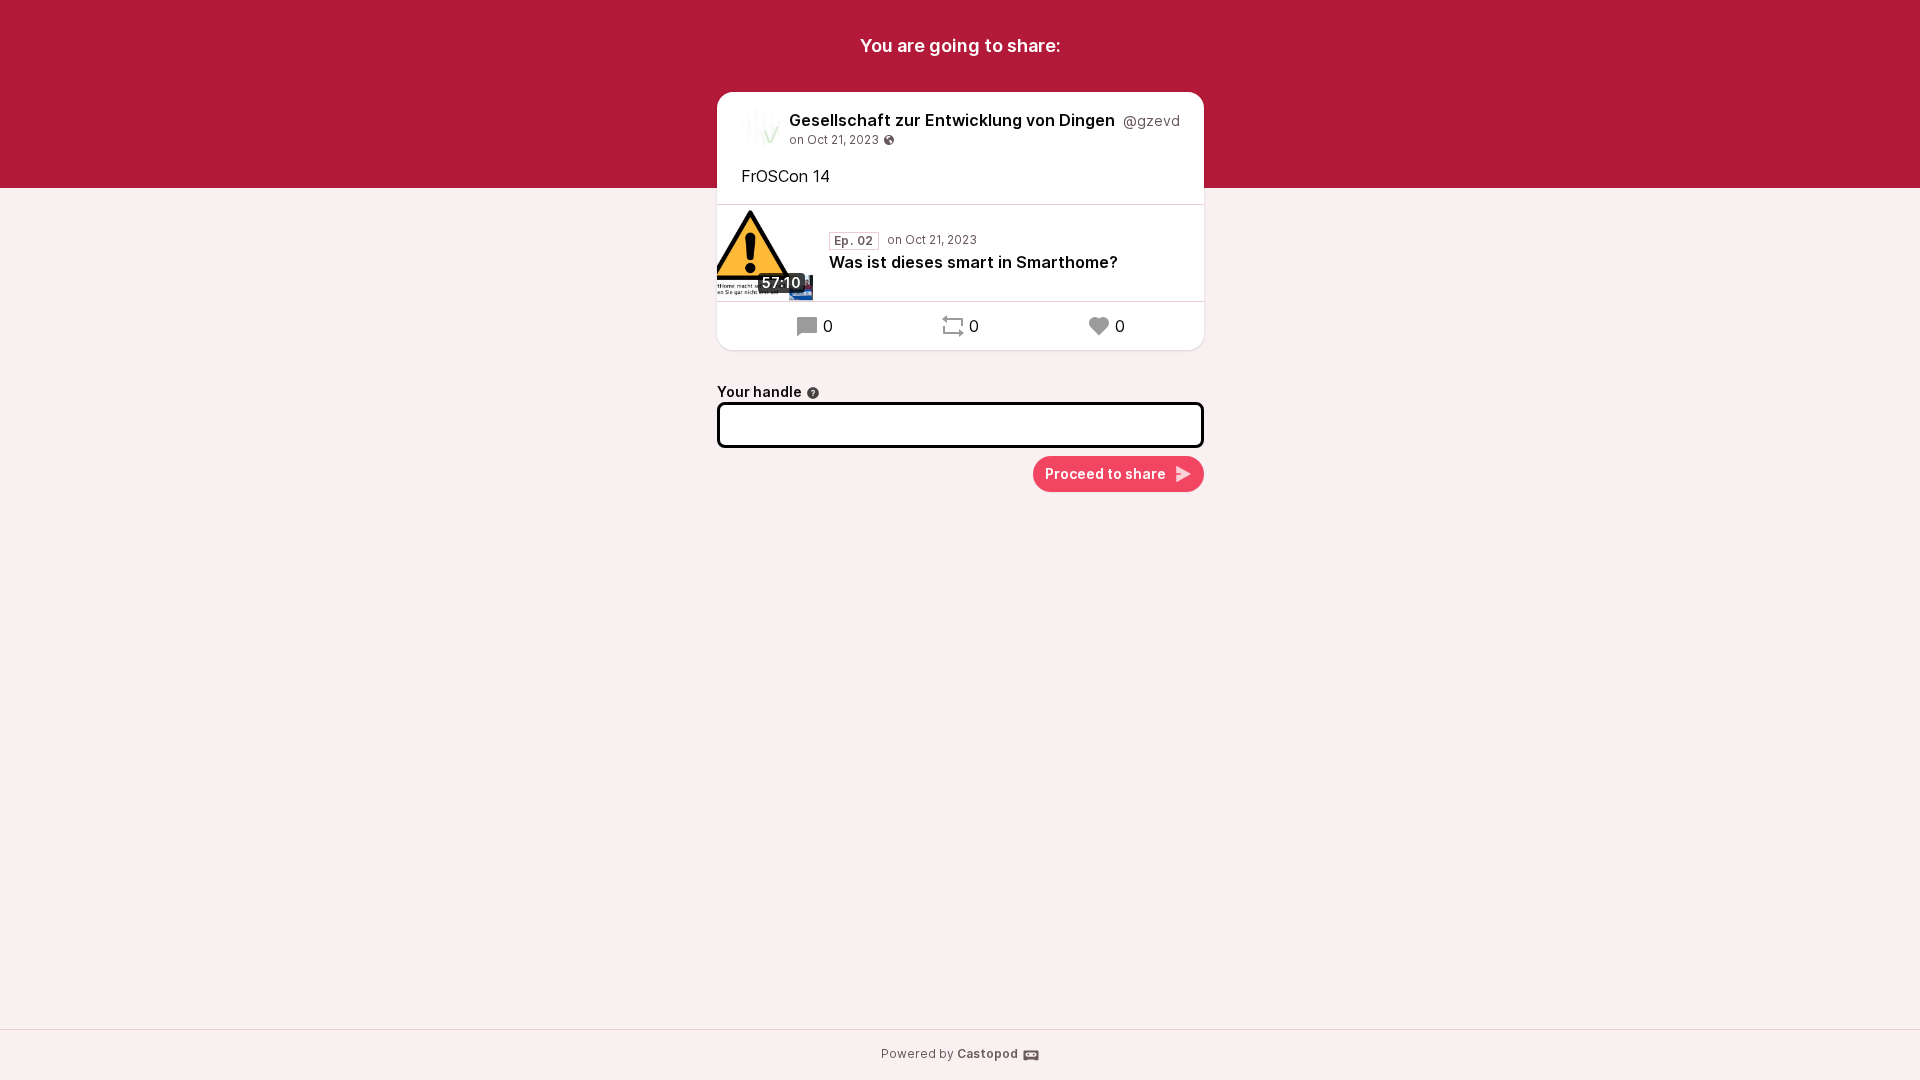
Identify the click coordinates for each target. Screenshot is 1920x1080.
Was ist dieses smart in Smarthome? (973, 262)
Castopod (987, 1053)
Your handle (759, 391)
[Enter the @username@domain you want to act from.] (813, 393)
